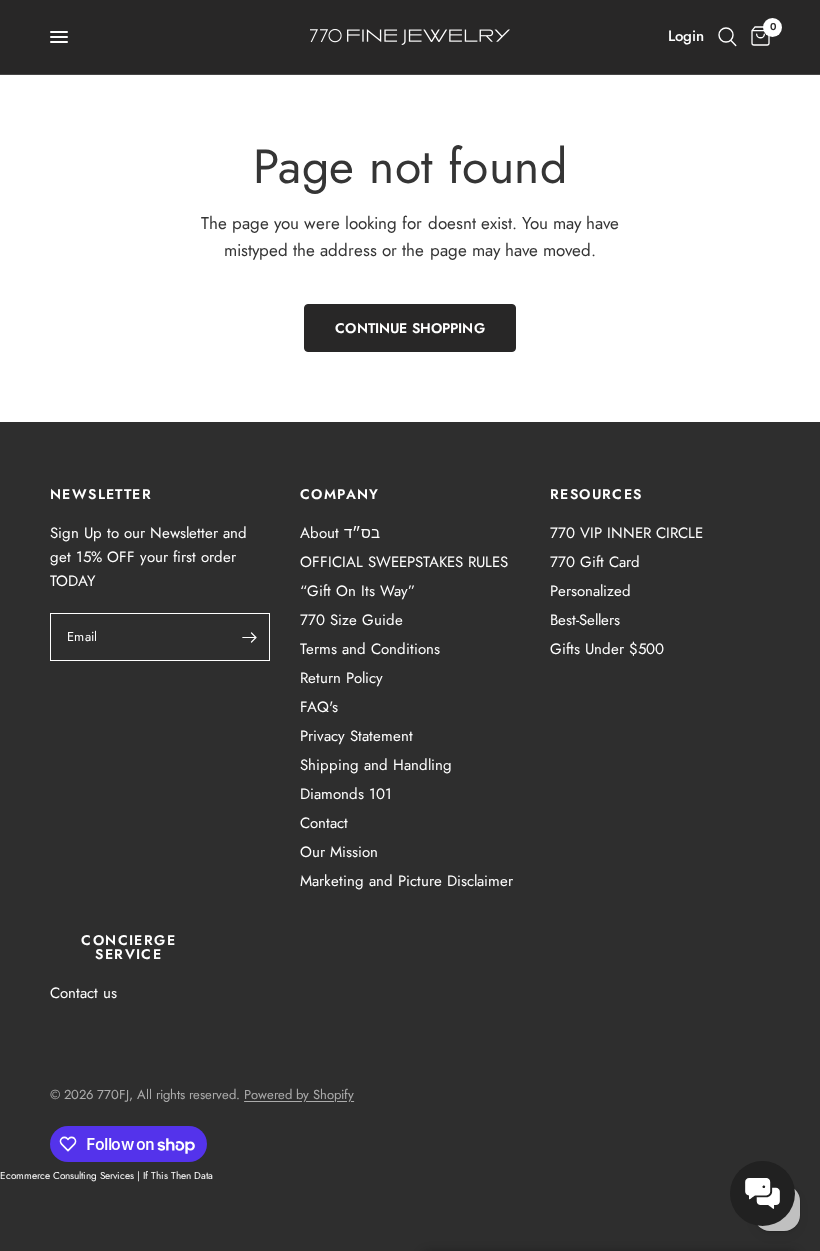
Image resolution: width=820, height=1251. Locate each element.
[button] (762, 1193)
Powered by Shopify (299, 1094)
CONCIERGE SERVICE (128, 947)
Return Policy (341, 678)
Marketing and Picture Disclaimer (406, 881)
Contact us (83, 993)
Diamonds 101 (346, 794)
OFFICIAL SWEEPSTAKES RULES (404, 562)
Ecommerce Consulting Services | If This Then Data (106, 1175)
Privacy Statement (356, 736)
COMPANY (340, 494)
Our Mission (339, 852)
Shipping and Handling (376, 765)
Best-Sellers (585, 620)
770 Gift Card (595, 562)
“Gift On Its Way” (357, 591)
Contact (324, 823)
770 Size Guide (351, 620)
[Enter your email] (250, 637)
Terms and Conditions (370, 649)
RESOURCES (596, 494)
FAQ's (319, 707)
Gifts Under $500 (607, 649)
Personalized (590, 591)
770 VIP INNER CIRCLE (626, 533)
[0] (757, 37)
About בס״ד (340, 533)
